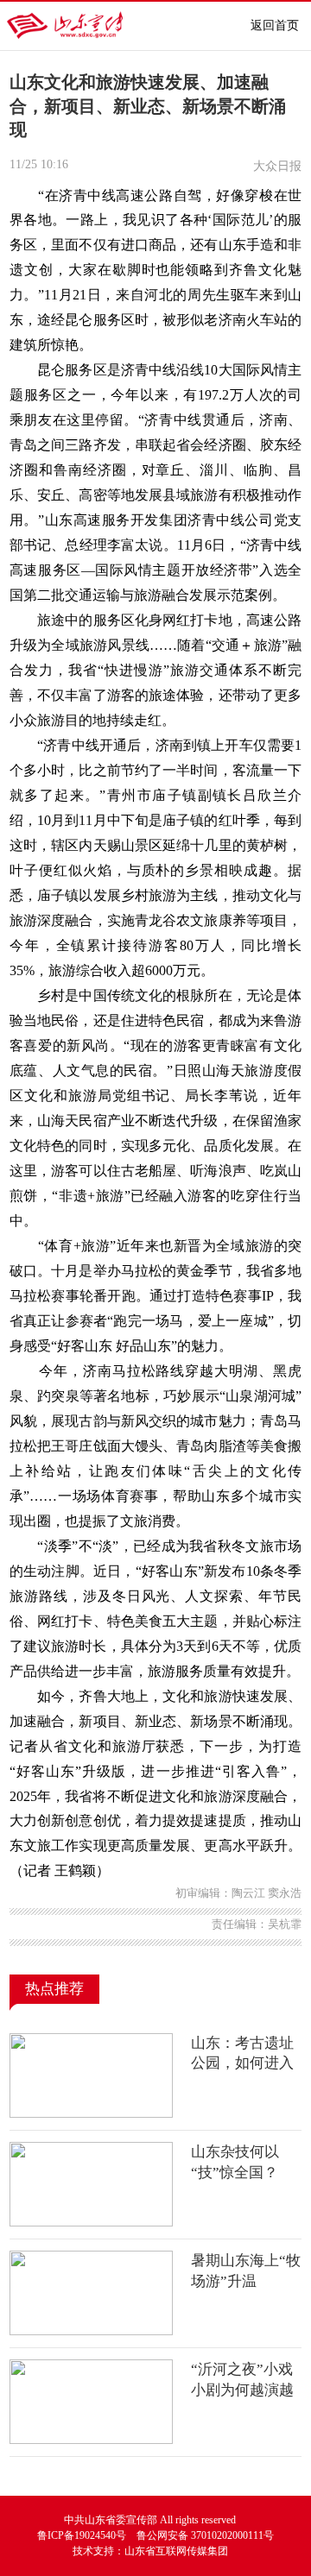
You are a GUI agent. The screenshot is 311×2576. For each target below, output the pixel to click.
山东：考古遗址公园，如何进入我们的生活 (242, 2063)
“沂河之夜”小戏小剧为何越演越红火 (242, 2390)
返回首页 (275, 25)
